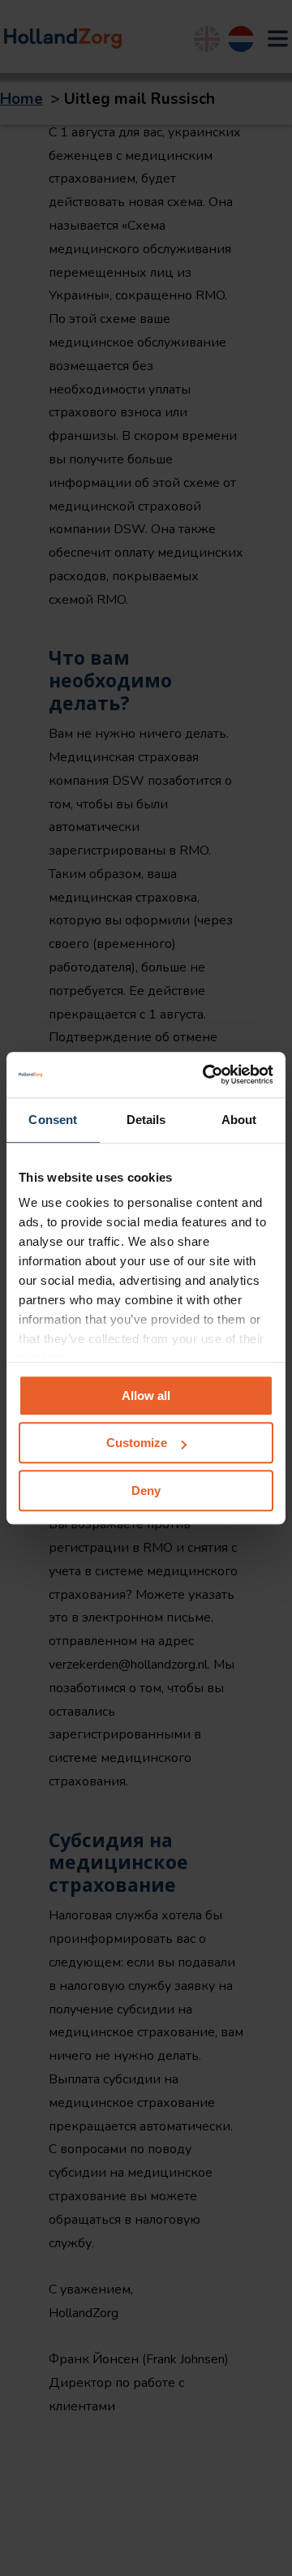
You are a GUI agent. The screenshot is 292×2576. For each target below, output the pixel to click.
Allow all (146, 1396)
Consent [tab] (53, 1120)
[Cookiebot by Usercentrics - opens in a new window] (206, 1075)
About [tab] (239, 1120)
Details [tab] (146, 1120)
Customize (137, 1443)
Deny (146, 1490)
